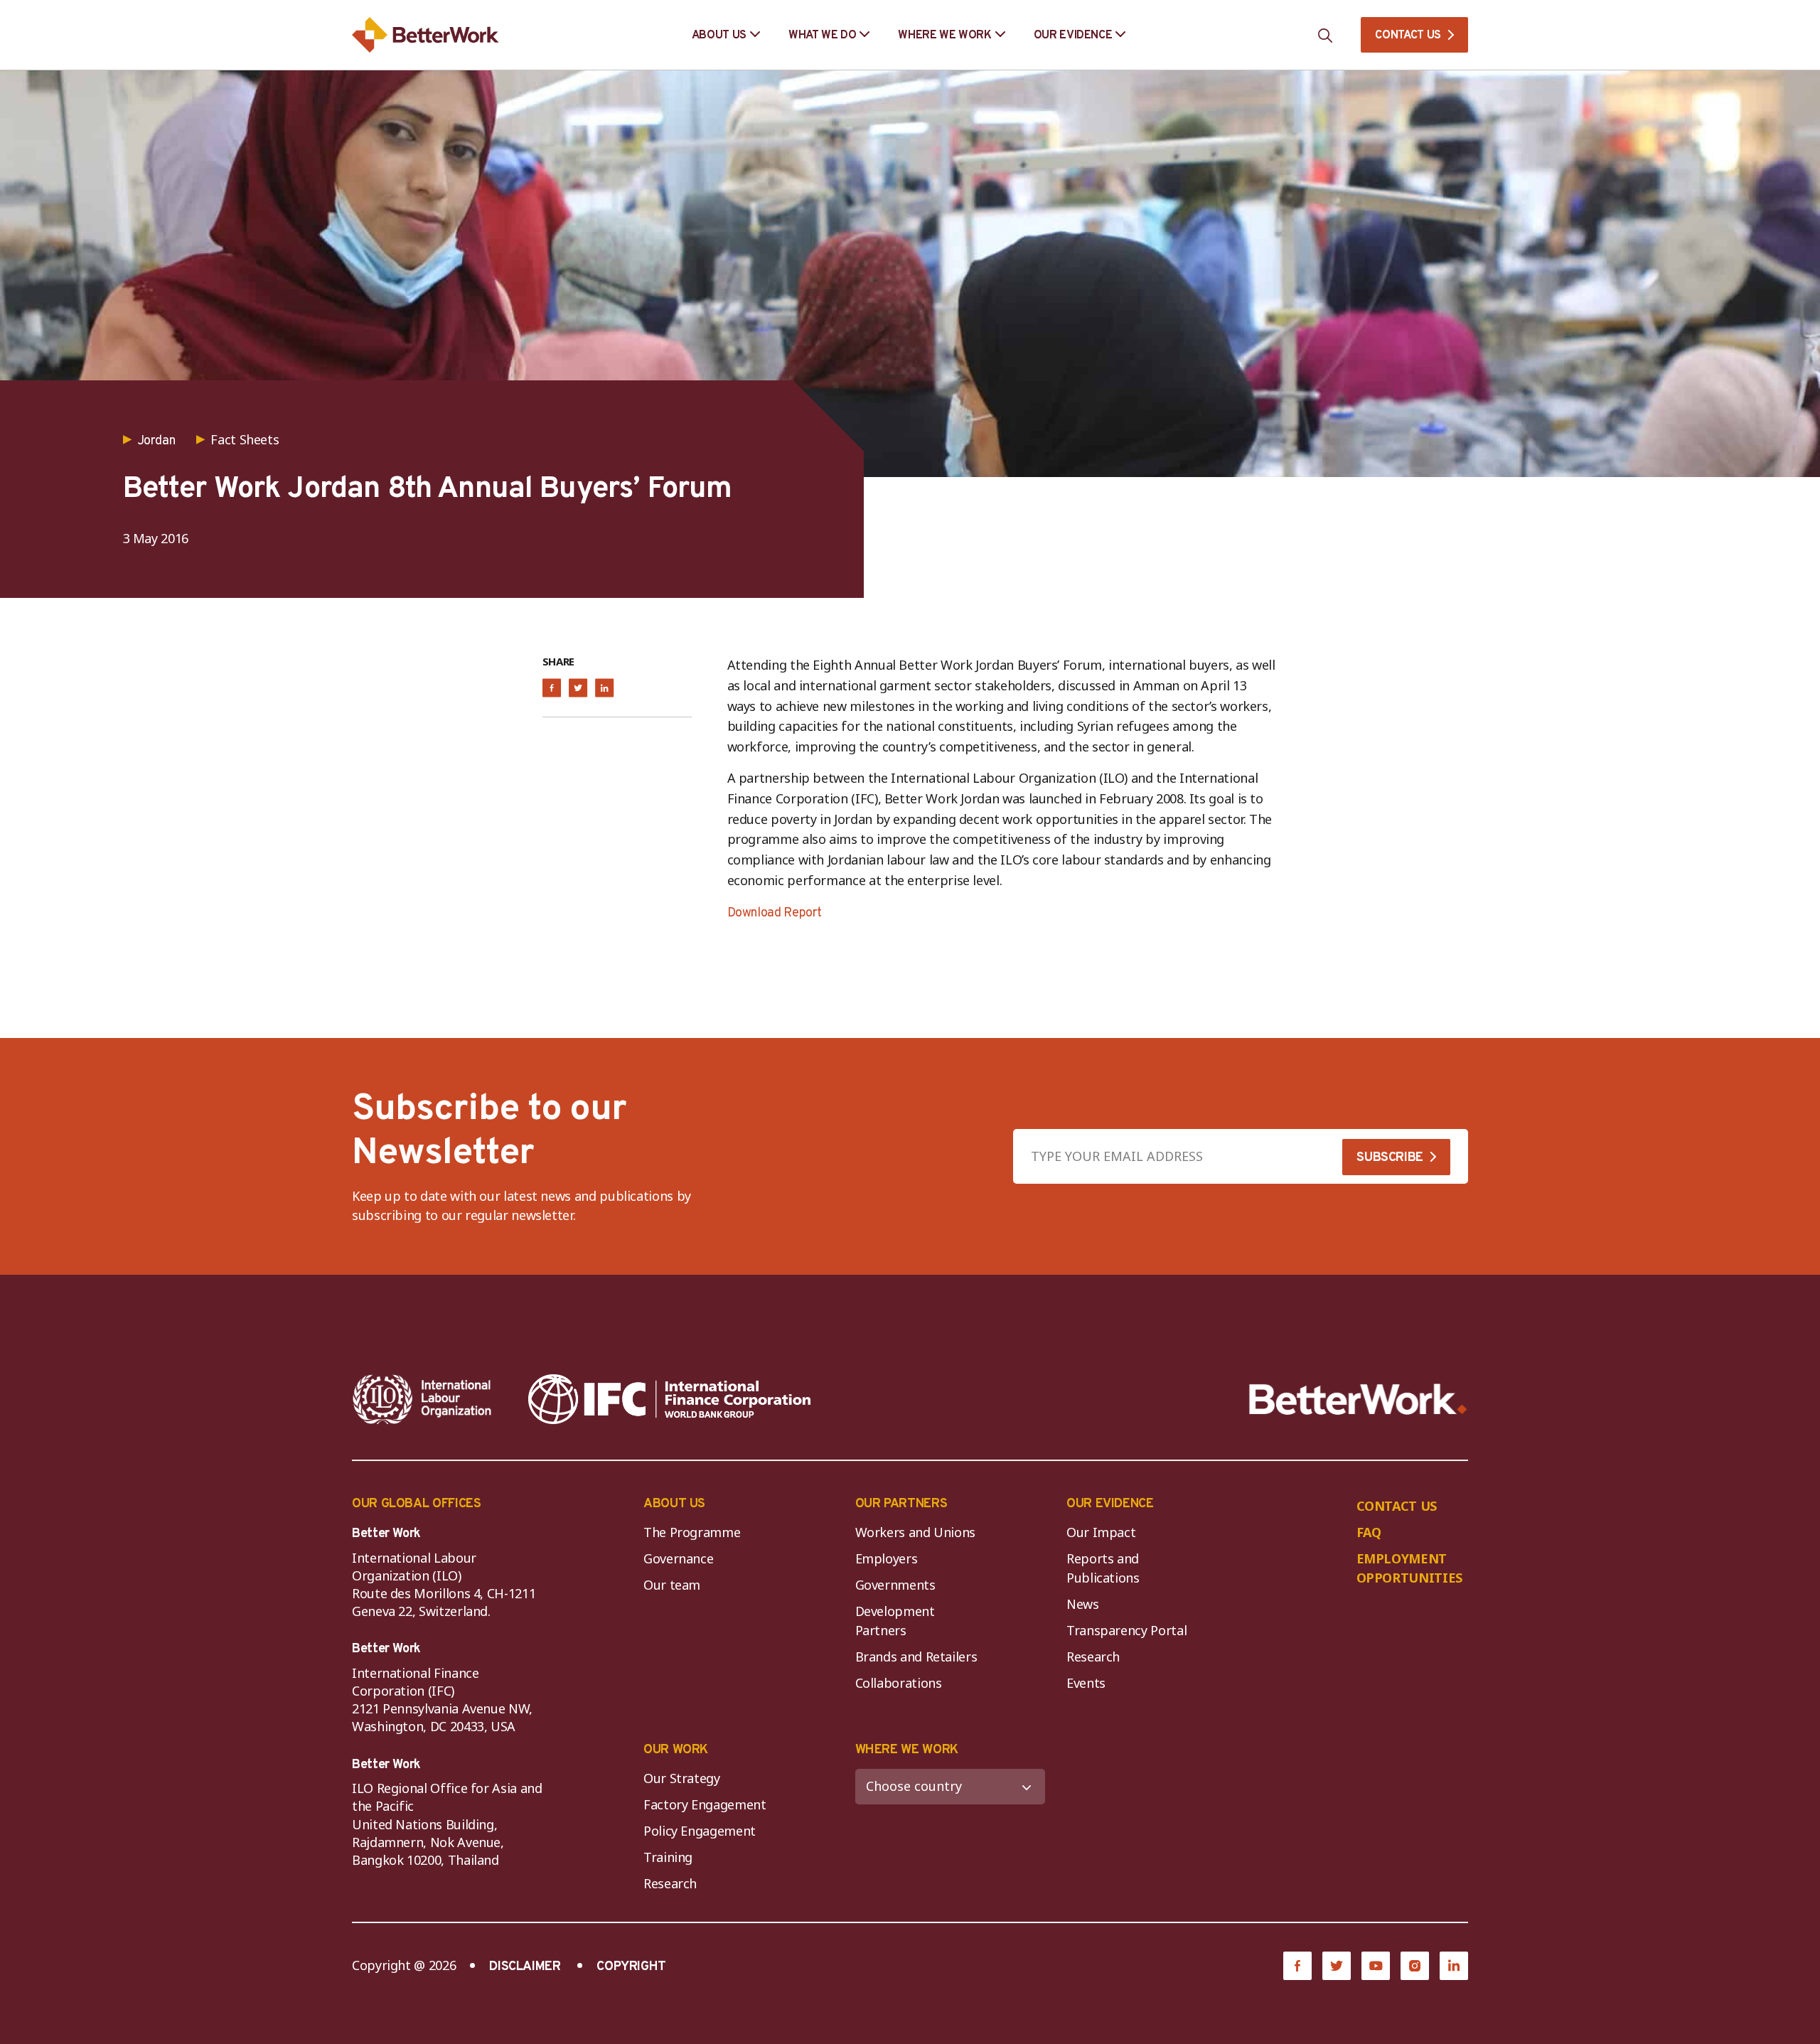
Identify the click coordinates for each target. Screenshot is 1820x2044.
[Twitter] (1337, 1966)
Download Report (775, 913)
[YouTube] (1376, 1966)
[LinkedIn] (1454, 1966)
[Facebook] (1297, 1966)
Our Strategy (682, 1778)
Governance (678, 1558)
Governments (895, 1585)
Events (1086, 1683)
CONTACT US (1408, 36)
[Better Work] (1358, 1400)
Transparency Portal (1126, 1630)
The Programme (692, 1532)
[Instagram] (1415, 1966)
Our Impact (1101, 1532)
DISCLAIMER (525, 1967)
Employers (887, 1558)
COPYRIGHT (631, 1967)
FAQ (1369, 1532)
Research (1093, 1657)
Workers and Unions (916, 1532)
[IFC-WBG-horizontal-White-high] (669, 1399)
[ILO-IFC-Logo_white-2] (422, 1399)
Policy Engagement (703, 1831)
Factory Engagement (705, 1804)
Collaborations (899, 1683)
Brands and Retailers (916, 1657)
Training (668, 1857)
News (1083, 1604)
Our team (672, 1585)
